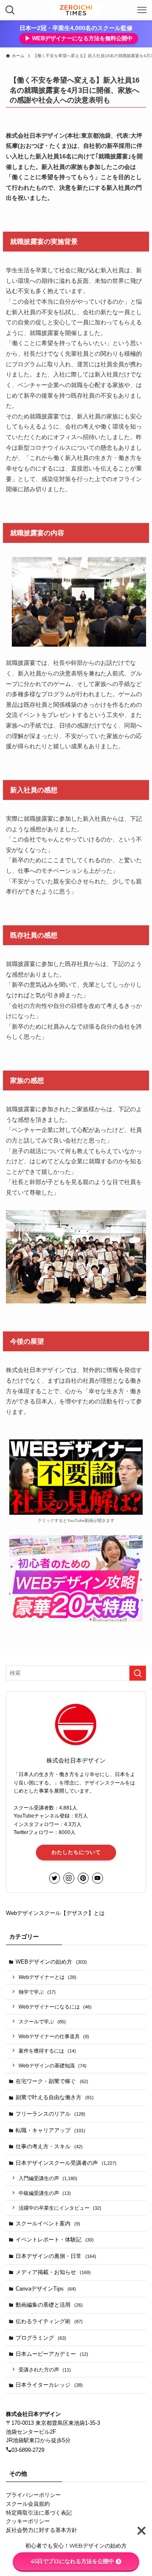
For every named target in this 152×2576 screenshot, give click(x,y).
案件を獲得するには (47, 2051)
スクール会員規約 (28, 2504)
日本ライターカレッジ (49, 2385)
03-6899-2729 (28, 2450)
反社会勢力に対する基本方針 (42, 2530)
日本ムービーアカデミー (52, 2354)
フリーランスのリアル (50, 2114)
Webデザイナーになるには (55, 2007)
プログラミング (41, 2338)
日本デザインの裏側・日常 (56, 2256)
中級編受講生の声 (45, 2193)
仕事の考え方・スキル (49, 2146)
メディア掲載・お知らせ (53, 2272)
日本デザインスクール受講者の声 (66, 2163)
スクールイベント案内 (48, 2223)
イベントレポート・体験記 (55, 2240)
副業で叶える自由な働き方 (55, 2097)
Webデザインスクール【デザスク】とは (55, 1913)
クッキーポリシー (28, 2521)
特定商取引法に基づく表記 (39, 2513)
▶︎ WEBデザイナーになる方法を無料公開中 (79, 38)
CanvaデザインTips (46, 2289)
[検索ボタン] (10, 10)
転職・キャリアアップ (50, 2130)
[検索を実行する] (138, 1673)
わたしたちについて (76, 1852)
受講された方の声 (45, 2370)
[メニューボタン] (142, 10)
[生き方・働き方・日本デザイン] (76, 10)
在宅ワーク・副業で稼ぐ (52, 2081)
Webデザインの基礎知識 (53, 2066)
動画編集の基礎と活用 (49, 2305)
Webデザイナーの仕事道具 (54, 2036)
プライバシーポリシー (33, 2495)
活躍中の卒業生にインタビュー (60, 2208)
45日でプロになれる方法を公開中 (72, 2561)
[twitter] (54, 1878)
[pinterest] (83, 1878)
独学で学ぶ (37, 1992)
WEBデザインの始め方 (51, 1962)
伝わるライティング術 (49, 2321)
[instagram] (69, 1878)
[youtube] (98, 1878)
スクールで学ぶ (42, 2021)
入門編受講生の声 (48, 2178)
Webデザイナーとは (47, 1977)
